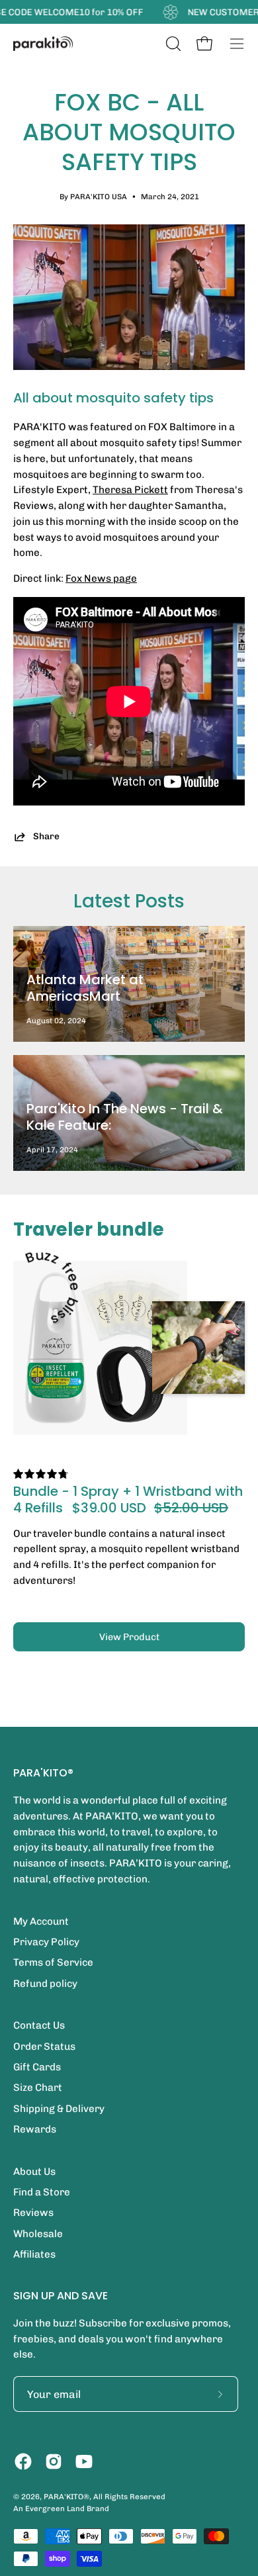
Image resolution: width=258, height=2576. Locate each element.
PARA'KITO (64, 2497)
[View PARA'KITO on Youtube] (84, 2461)
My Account (41, 1921)
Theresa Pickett (130, 490)
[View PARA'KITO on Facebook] (23, 2461)
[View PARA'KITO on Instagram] (54, 2461)
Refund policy (45, 1984)
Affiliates (34, 2254)
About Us (34, 2172)
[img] (41, 1474)
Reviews (33, 2213)
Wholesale (38, 2234)
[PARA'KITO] (43, 44)
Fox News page (101, 578)
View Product (129, 1637)
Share (46, 836)
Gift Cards (37, 2067)
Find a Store (42, 2192)
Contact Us (39, 2025)
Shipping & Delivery (59, 2109)
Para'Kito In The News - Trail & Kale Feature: (125, 1117)
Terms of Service (53, 1962)
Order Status (44, 2047)
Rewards (35, 2129)
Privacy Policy (46, 1942)
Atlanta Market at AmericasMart (85, 988)
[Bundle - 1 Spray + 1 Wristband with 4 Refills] (100, 1348)
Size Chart (38, 2088)
